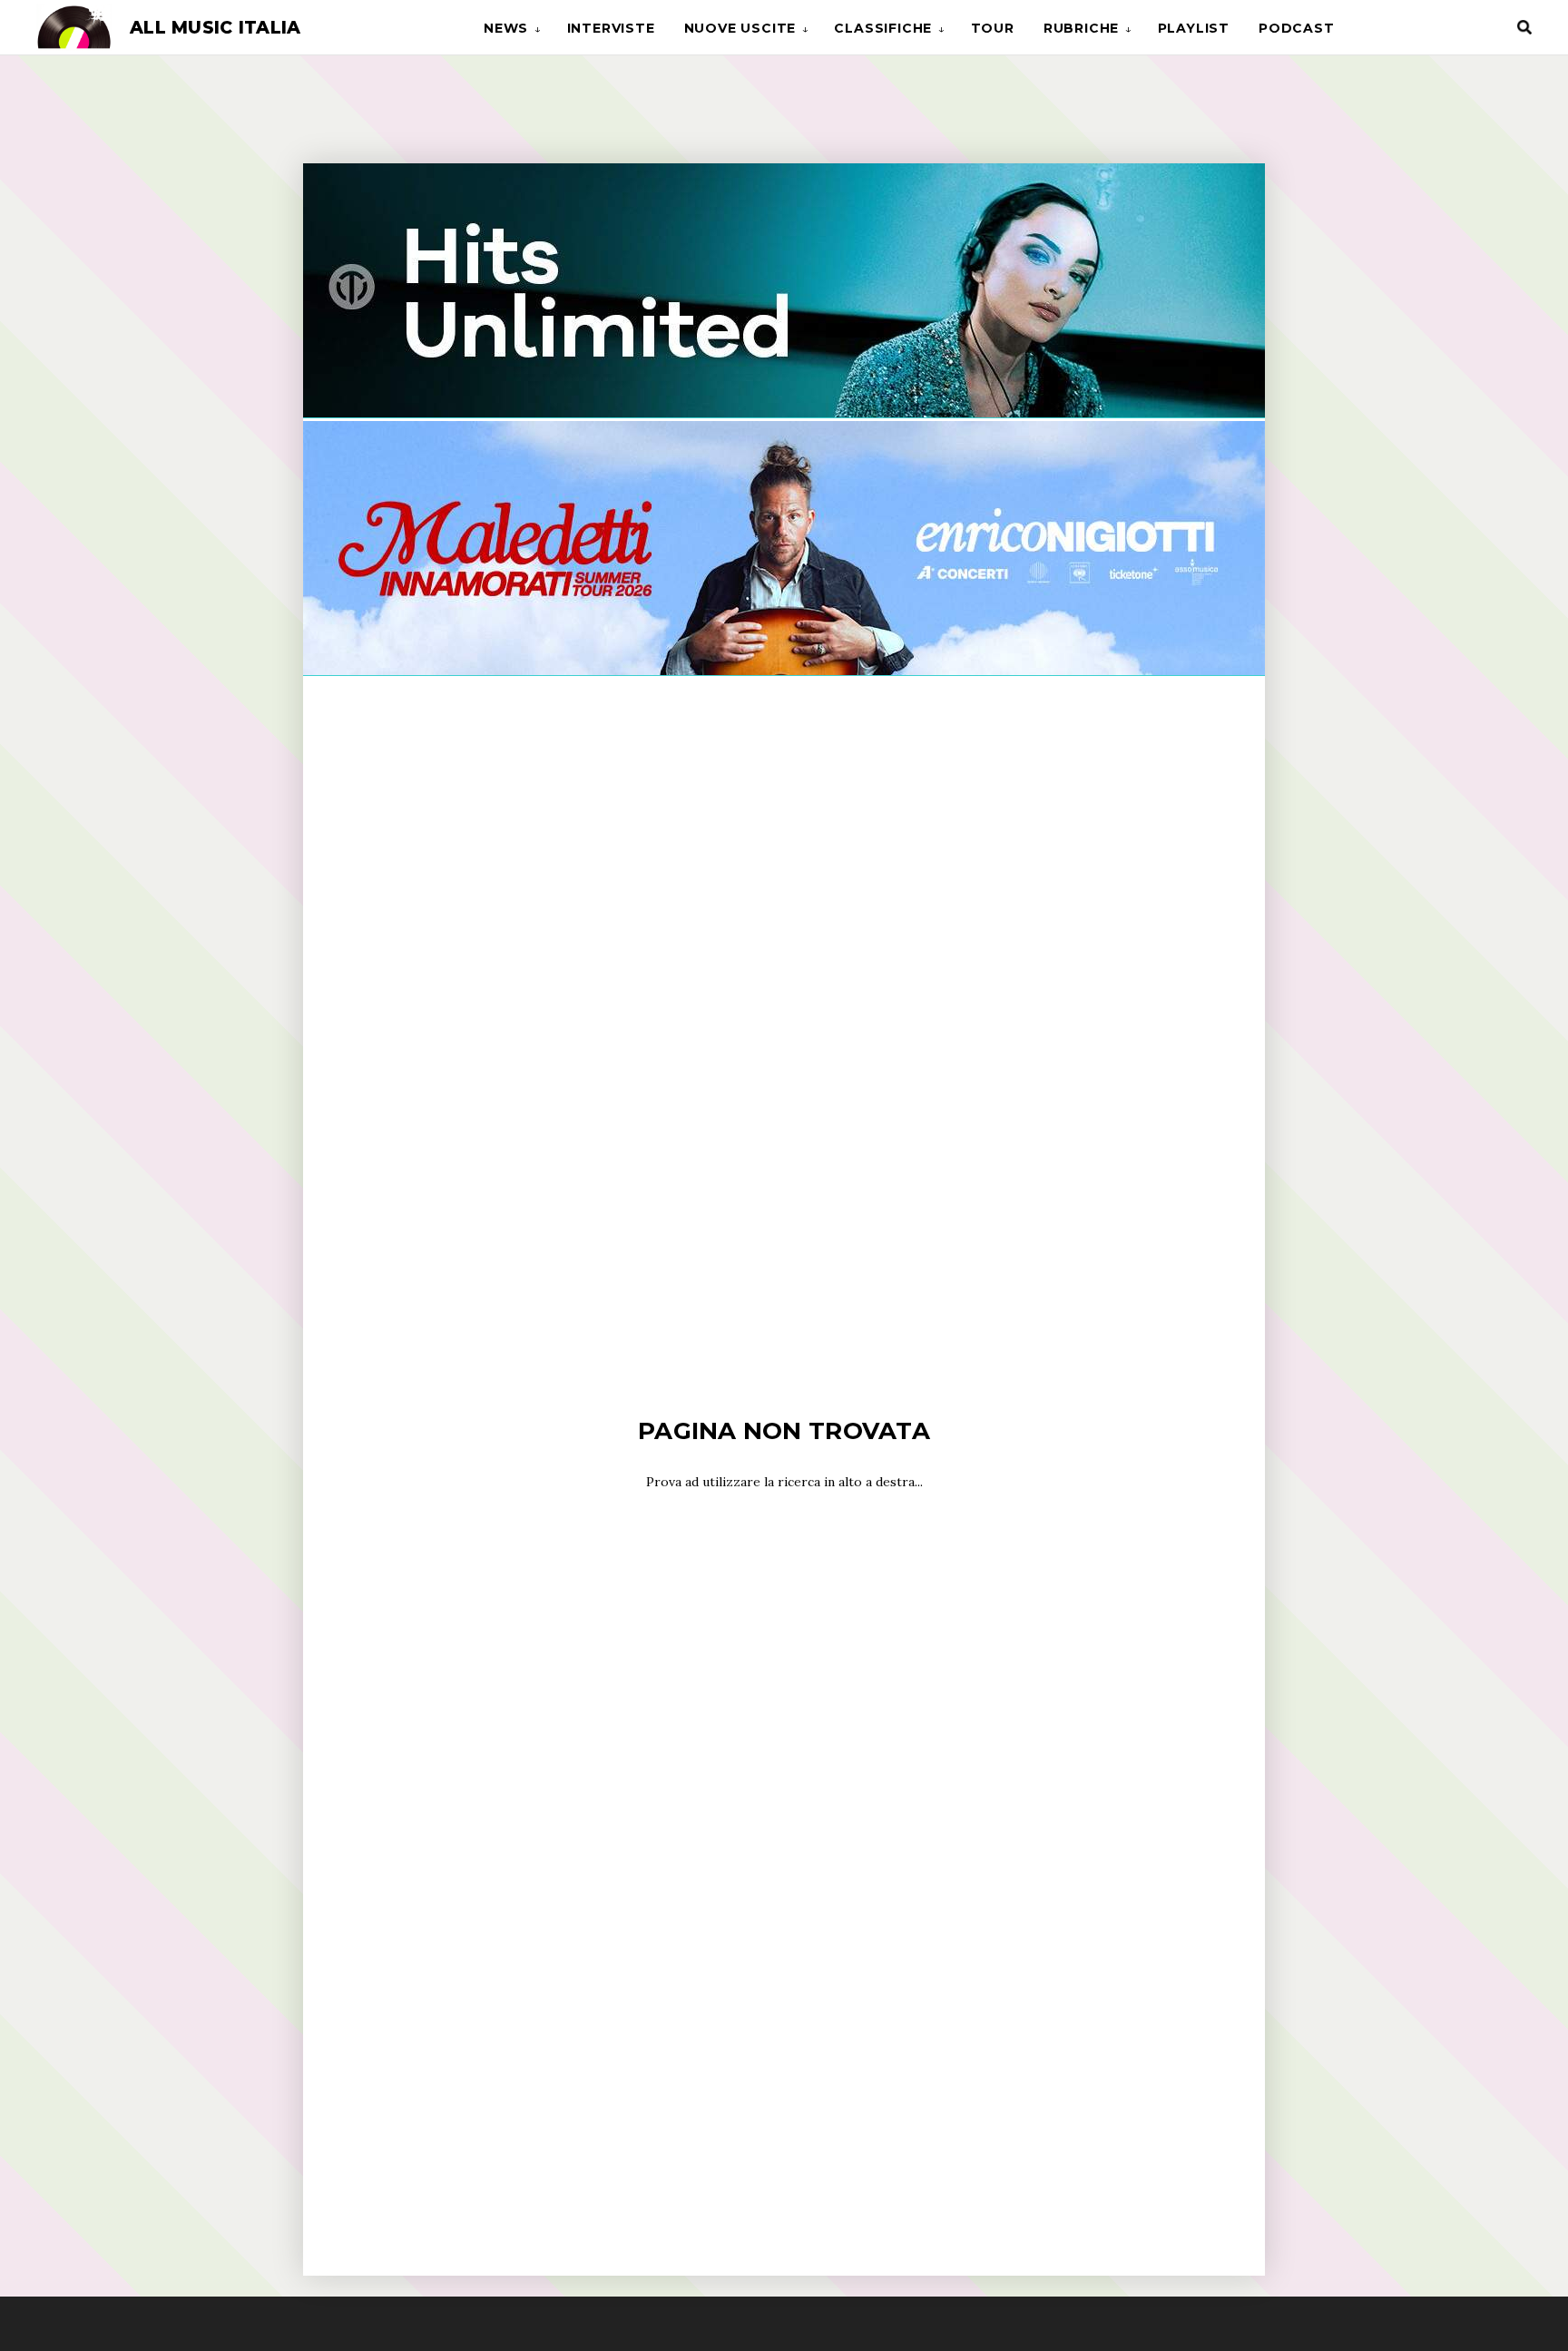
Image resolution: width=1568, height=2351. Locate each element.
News (506, 28)
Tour (993, 28)
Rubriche (1081, 28)
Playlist (1194, 28)
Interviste (611, 28)
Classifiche (883, 28)
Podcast (1297, 28)
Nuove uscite (740, 28)
